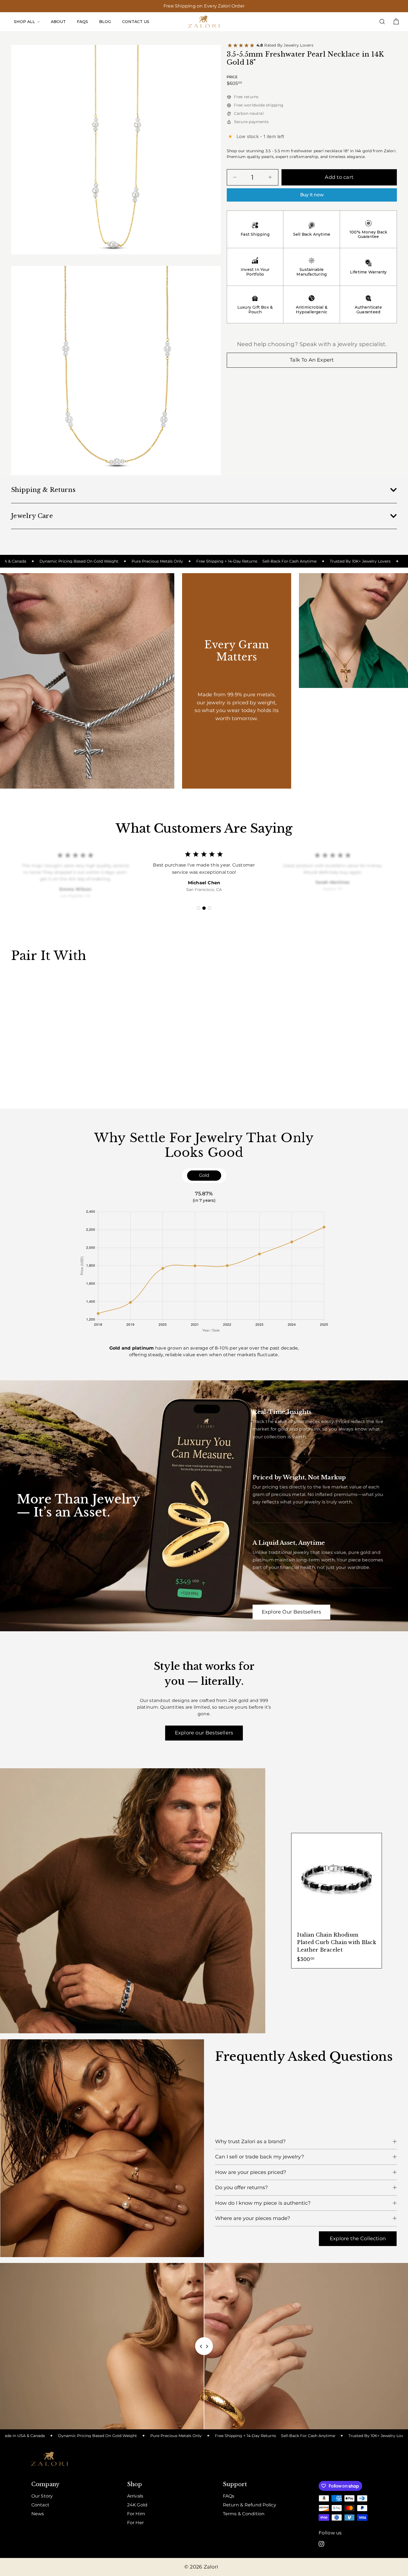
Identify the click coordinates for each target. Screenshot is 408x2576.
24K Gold (137, 2505)
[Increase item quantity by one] (270, 177)
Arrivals (135, 2496)
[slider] (204, 2346)
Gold (204, 1175)
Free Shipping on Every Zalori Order (204, 6)
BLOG (105, 22)
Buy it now (312, 195)
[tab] (198, 908)
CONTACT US (136, 22)
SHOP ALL (25, 22)
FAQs (229, 2496)
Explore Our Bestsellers (291, 1612)
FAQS (82, 22)
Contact (41, 2505)
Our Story (42, 2496)
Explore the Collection (358, 2239)
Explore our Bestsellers (204, 1733)
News (38, 2514)
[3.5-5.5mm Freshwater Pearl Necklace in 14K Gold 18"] (41, 1027)
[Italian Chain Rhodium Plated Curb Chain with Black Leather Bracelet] (337, 1901)
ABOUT (58, 22)
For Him (136, 2514)
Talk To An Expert (312, 360)
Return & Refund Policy (250, 2505)
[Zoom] (116, 150)
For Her (136, 2523)
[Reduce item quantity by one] (235, 177)
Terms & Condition (244, 2514)
